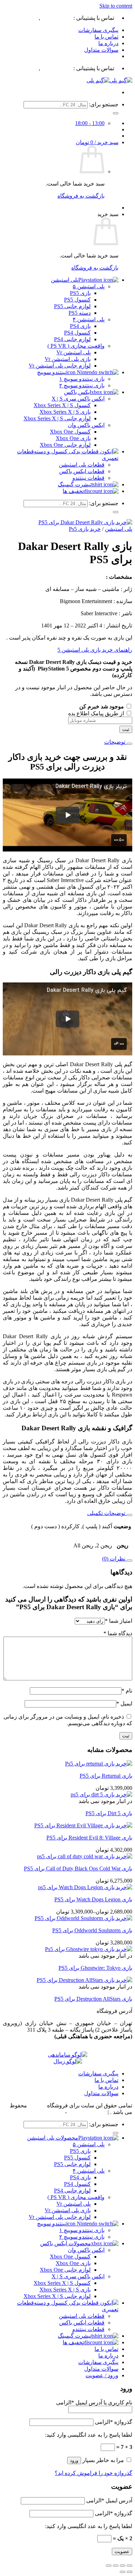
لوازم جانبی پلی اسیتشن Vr (60, 2217)
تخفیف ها (73, 491)
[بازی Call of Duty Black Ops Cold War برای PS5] (85, 1856)
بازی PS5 (80, 293)
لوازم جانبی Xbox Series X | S (57, 418)
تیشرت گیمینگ (75, 484)
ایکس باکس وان (86, 425)
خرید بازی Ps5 (85, 529)
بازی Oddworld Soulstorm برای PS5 (92, 1930)
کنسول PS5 (77, 300)
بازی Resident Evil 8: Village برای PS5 (89, 1838)
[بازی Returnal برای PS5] (99, 1764)
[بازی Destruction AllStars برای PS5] (84, 1980)
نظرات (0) (114, 1559)
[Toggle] (129, 744)
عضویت (122, 2552)
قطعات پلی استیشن (82, 465)
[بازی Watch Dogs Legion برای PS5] (85, 1887)
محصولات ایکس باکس (66, 2243)
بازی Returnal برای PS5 (106, 1776)
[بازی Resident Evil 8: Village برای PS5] (83, 1825)
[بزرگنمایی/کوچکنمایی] (129, 2566)
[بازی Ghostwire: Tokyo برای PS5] (89, 1949)
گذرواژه (114, 2422)
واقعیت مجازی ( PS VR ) (76, 346)
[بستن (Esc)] (109, 2566)
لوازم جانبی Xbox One (65, 445)
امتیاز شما (119, 1621)
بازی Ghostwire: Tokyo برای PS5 (95, 1968)
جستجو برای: (104, 104)
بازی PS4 (80, 326)
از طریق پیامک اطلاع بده (97, 713)
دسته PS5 (80, 313)
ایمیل (124, 1703)
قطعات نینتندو (88, 478)
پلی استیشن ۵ (89, 286)
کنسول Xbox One (70, 432)
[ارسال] (116, 113)
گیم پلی (37, 2105)
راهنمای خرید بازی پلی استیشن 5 (95, 650)
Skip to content (116, 6)
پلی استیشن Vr (74, 352)
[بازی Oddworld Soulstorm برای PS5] (83, 1918)
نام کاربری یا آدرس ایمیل (94, 2402)
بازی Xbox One (73, 438)
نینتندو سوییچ (52, 372)
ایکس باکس (78, 392)
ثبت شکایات (50, 2112)
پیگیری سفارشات (98, 30)
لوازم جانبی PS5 (72, 306)
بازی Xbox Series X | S (65, 412)
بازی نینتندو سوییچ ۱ (82, 379)
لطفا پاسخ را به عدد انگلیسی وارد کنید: (89, 2435)
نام (127, 1691)
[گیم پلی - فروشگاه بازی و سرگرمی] (109, 80)
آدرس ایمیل (109, 2500)
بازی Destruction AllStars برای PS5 (93, 1999)
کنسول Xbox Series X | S (62, 405)
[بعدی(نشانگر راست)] (123, 2572)
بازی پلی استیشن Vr (68, 359)
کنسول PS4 (77, 333)
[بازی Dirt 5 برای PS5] (101, 1795)
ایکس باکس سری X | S (78, 399)
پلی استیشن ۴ (89, 319)
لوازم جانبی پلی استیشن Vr (60, 366)
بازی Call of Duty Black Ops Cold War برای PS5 (78, 1869)
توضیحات (115, 742)
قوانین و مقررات (87, 2112)
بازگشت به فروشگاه (81, 196)
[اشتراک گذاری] (116, 2566)
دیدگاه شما (118, 1633)
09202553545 (22, 18)
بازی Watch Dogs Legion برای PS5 (93, 1899)
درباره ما (108, 43)
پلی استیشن (65, 280)
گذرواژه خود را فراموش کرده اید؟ (93, 2473)
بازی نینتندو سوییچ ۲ (82, 385)
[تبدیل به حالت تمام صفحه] (123, 2566)
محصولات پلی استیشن (53, 2138)
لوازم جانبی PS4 (72, 339)
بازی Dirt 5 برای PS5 (109, 1813)
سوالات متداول (101, 50)
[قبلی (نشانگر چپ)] (129, 2572)
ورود (74, 2460)
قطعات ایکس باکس (82, 471)
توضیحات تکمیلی (107, 1513)
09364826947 (57, 18)
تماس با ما (106, 37)
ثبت (126, 729)
